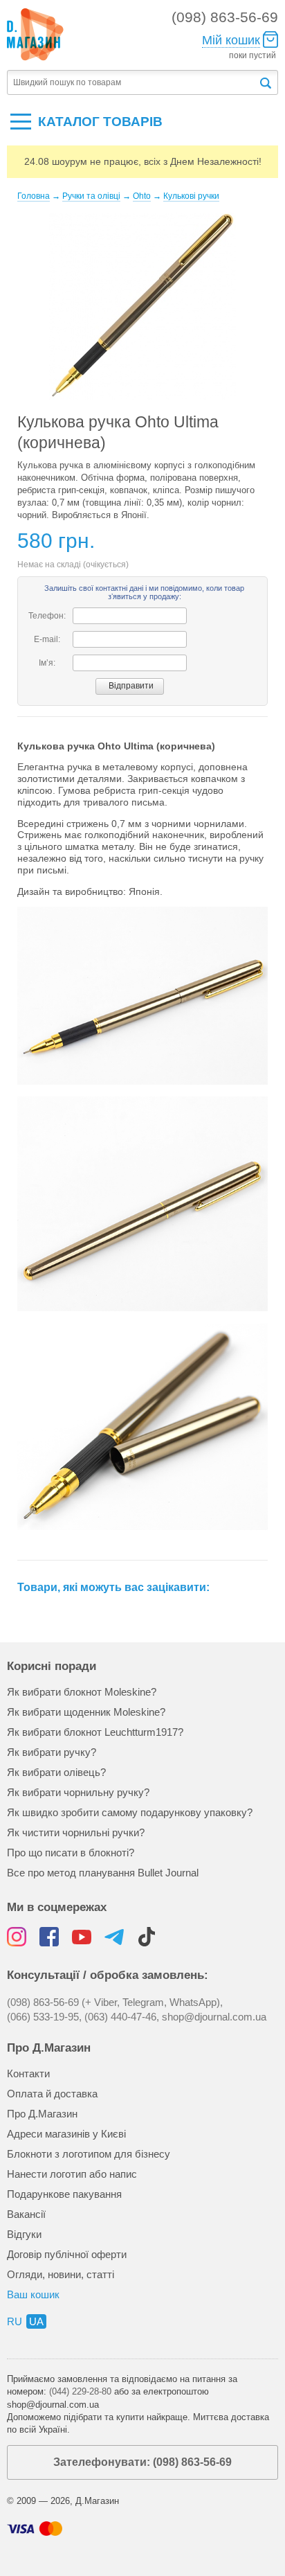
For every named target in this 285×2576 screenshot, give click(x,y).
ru (15, 2321)
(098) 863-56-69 (225, 17)
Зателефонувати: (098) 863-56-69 (142, 2462)
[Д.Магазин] (35, 35)
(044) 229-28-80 (80, 2391)
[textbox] (132, 83)
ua (36, 2321)
